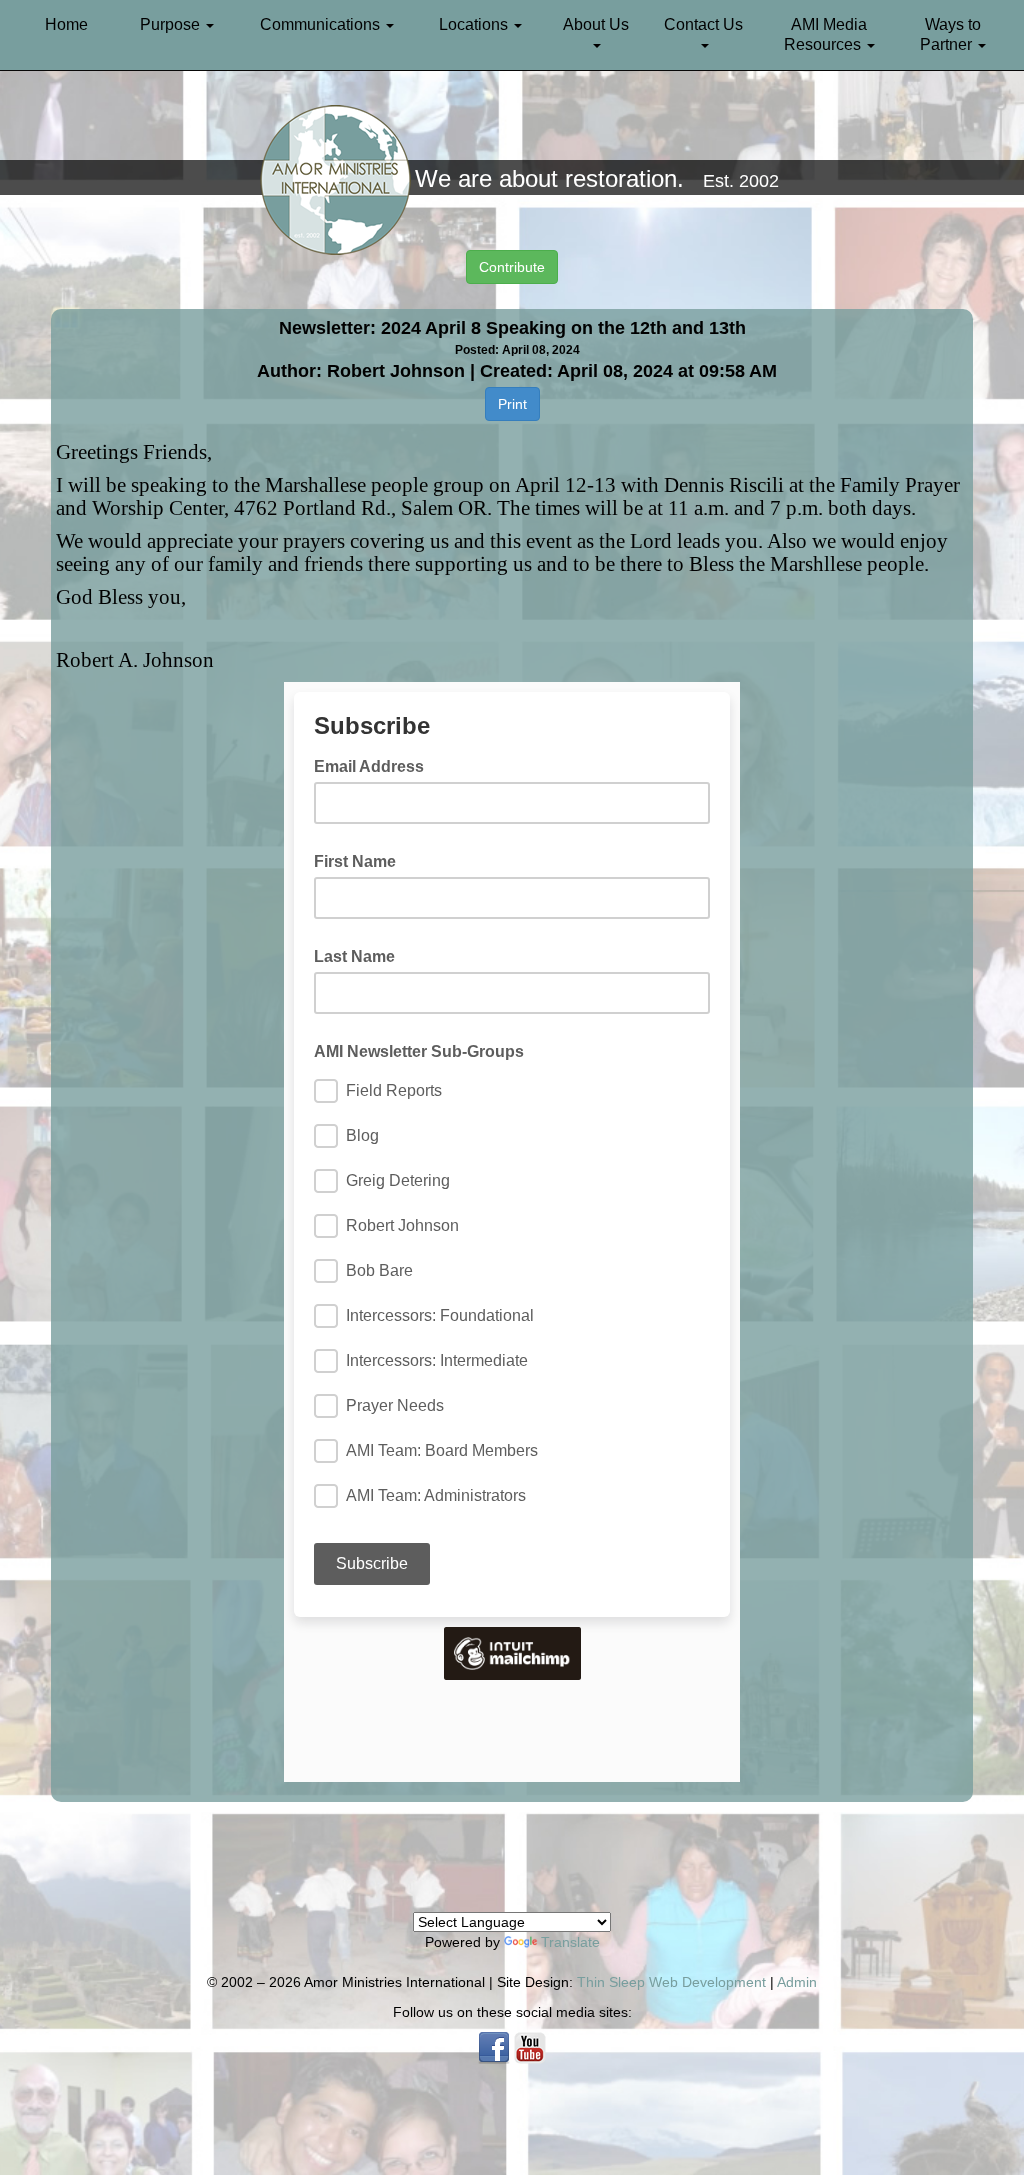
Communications (322, 24)
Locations (475, 24)
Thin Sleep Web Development (671, 1982)
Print (512, 404)
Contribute (512, 267)
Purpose (172, 24)
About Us (596, 24)
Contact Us (703, 24)
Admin (797, 1982)
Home (66, 24)
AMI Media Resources (826, 34)
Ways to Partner (950, 34)
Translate (570, 1942)
